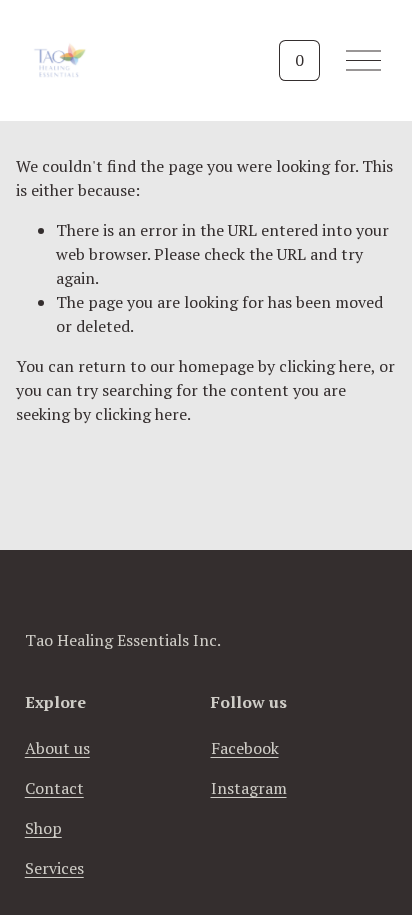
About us (57, 748)
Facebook (245, 748)
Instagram (249, 788)
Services (54, 868)
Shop (43, 828)
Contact (54, 788)
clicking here (325, 366)
